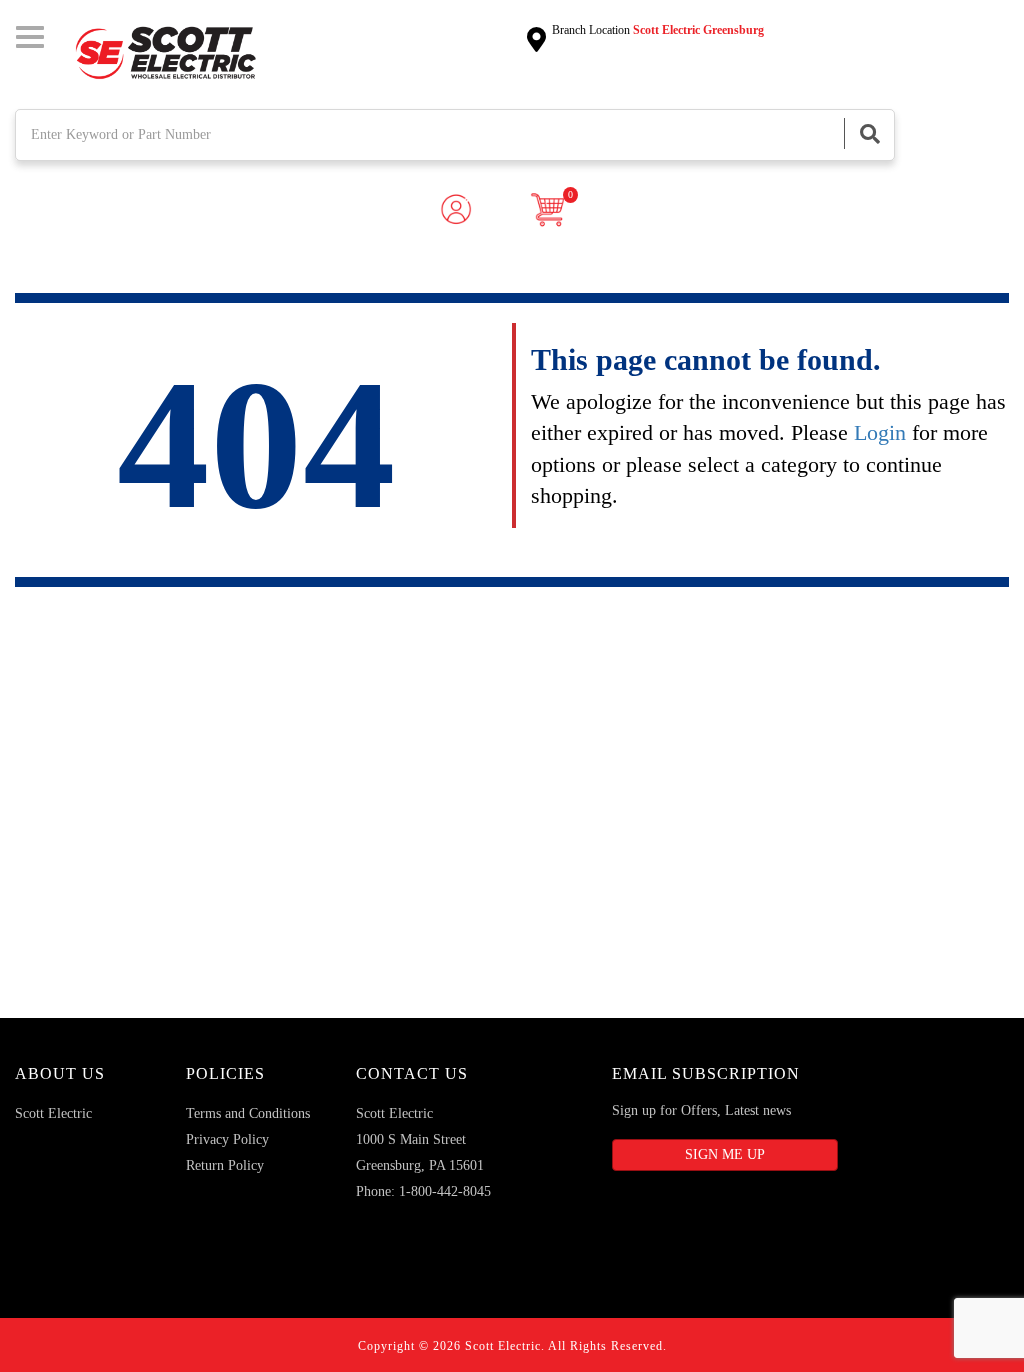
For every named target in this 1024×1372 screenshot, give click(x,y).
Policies (225, 1073)
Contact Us (412, 1073)
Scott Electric (53, 1113)
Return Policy (225, 1165)
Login (880, 432)
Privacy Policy (227, 1139)
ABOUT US (60, 1073)
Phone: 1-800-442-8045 (423, 1191)
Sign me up (725, 1154)
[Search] (869, 133)
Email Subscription (706, 1073)
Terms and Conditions (248, 1113)
